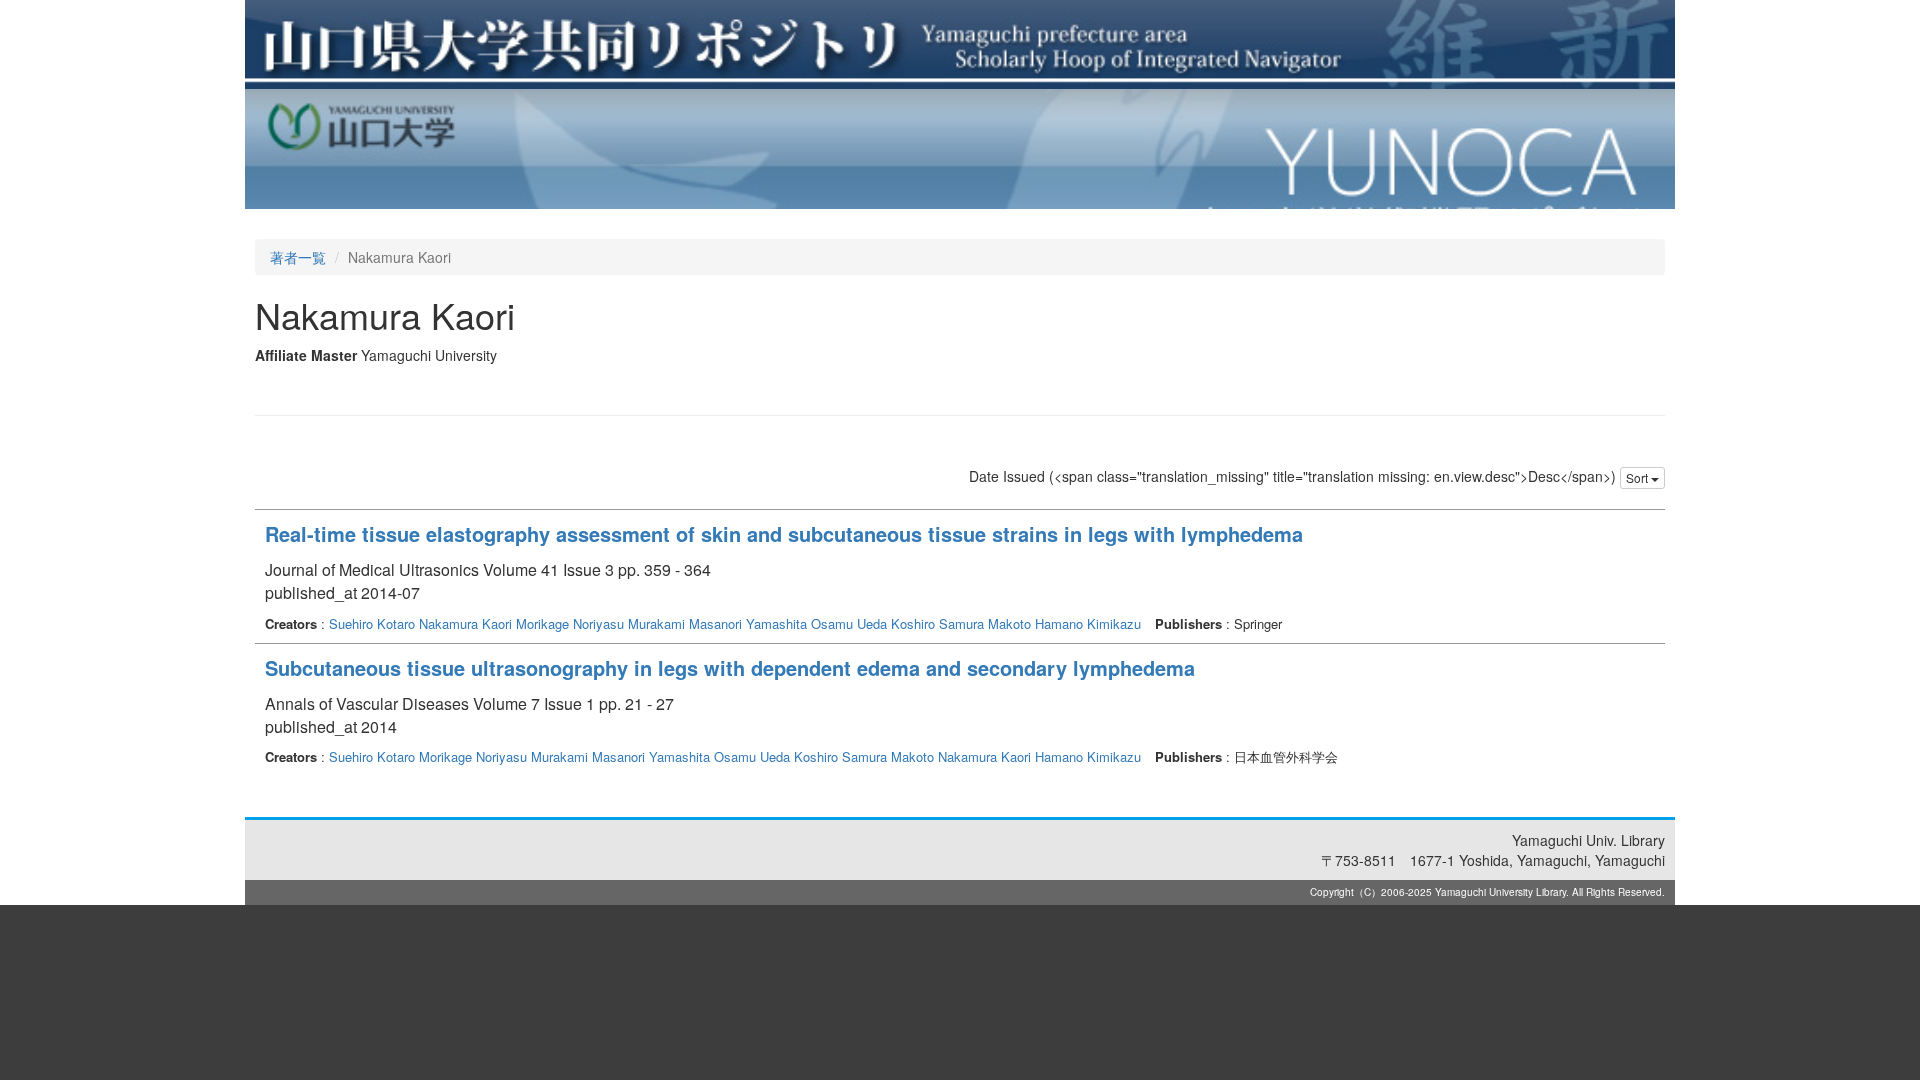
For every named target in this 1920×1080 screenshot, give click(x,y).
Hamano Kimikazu (1088, 623)
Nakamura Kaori (465, 623)
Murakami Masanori (685, 623)
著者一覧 (298, 257)
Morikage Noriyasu (570, 623)
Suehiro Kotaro (372, 623)
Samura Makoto (985, 623)
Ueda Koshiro (896, 623)
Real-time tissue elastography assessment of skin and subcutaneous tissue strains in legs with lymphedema (784, 533)
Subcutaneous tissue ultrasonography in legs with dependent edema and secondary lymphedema (730, 667)
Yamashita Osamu (799, 623)
